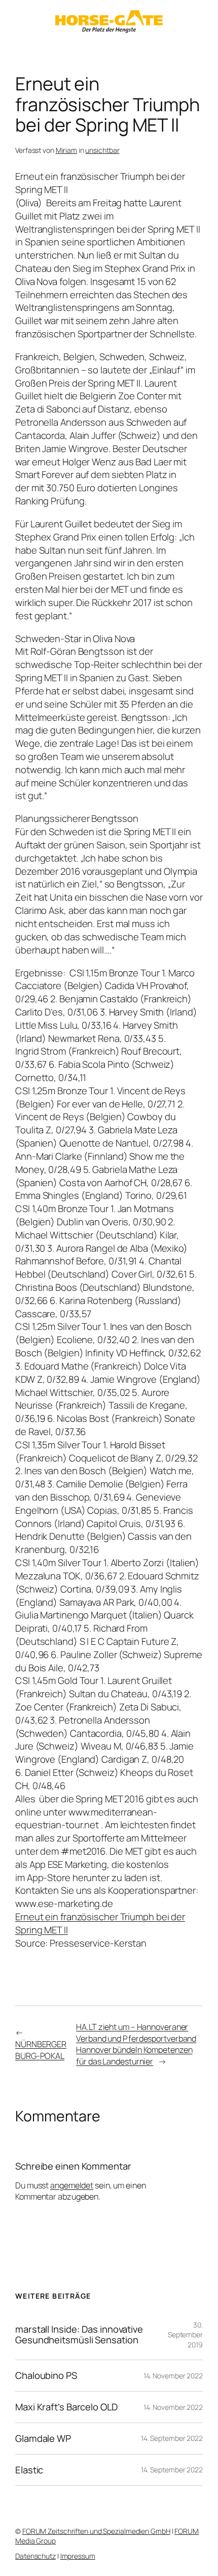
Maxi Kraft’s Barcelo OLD (66, 2407)
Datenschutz (35, 2556)
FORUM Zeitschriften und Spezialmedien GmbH (96, 2531)
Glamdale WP (43, 2439)
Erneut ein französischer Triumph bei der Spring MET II (100, 1923)
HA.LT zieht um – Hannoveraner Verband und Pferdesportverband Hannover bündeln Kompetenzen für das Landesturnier (136, 2044)
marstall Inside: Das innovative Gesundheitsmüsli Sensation (79, 2334)
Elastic (29, 2470)
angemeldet (72, 2185)
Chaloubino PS (46, 2376)
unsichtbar (102, 150)
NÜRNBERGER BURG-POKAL (41, 2050)
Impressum (78, 2556)
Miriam (66, 150)
